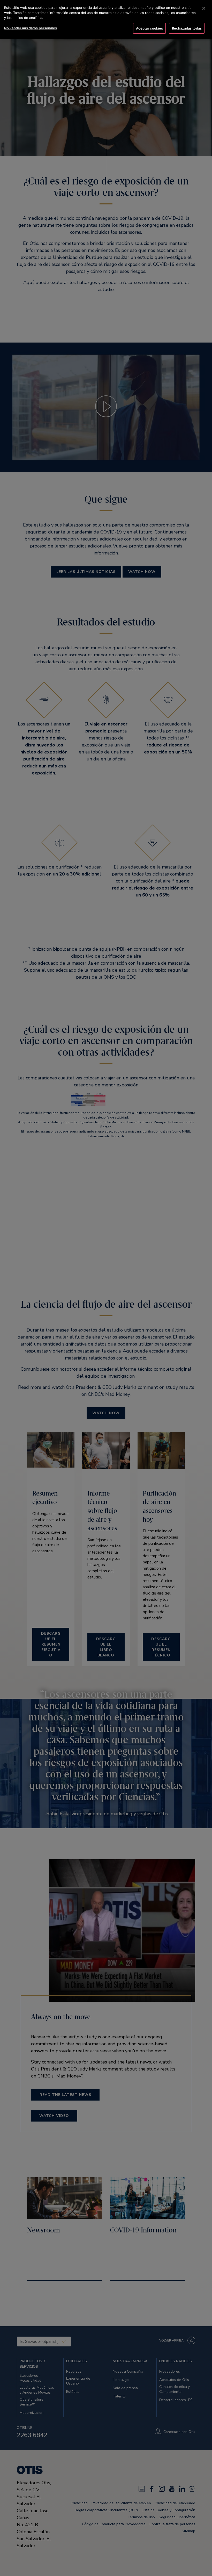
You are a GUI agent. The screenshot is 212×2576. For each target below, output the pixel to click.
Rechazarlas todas (187, 28)
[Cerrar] (204, 8)
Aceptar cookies (149, 28)
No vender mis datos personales (31, 28)
